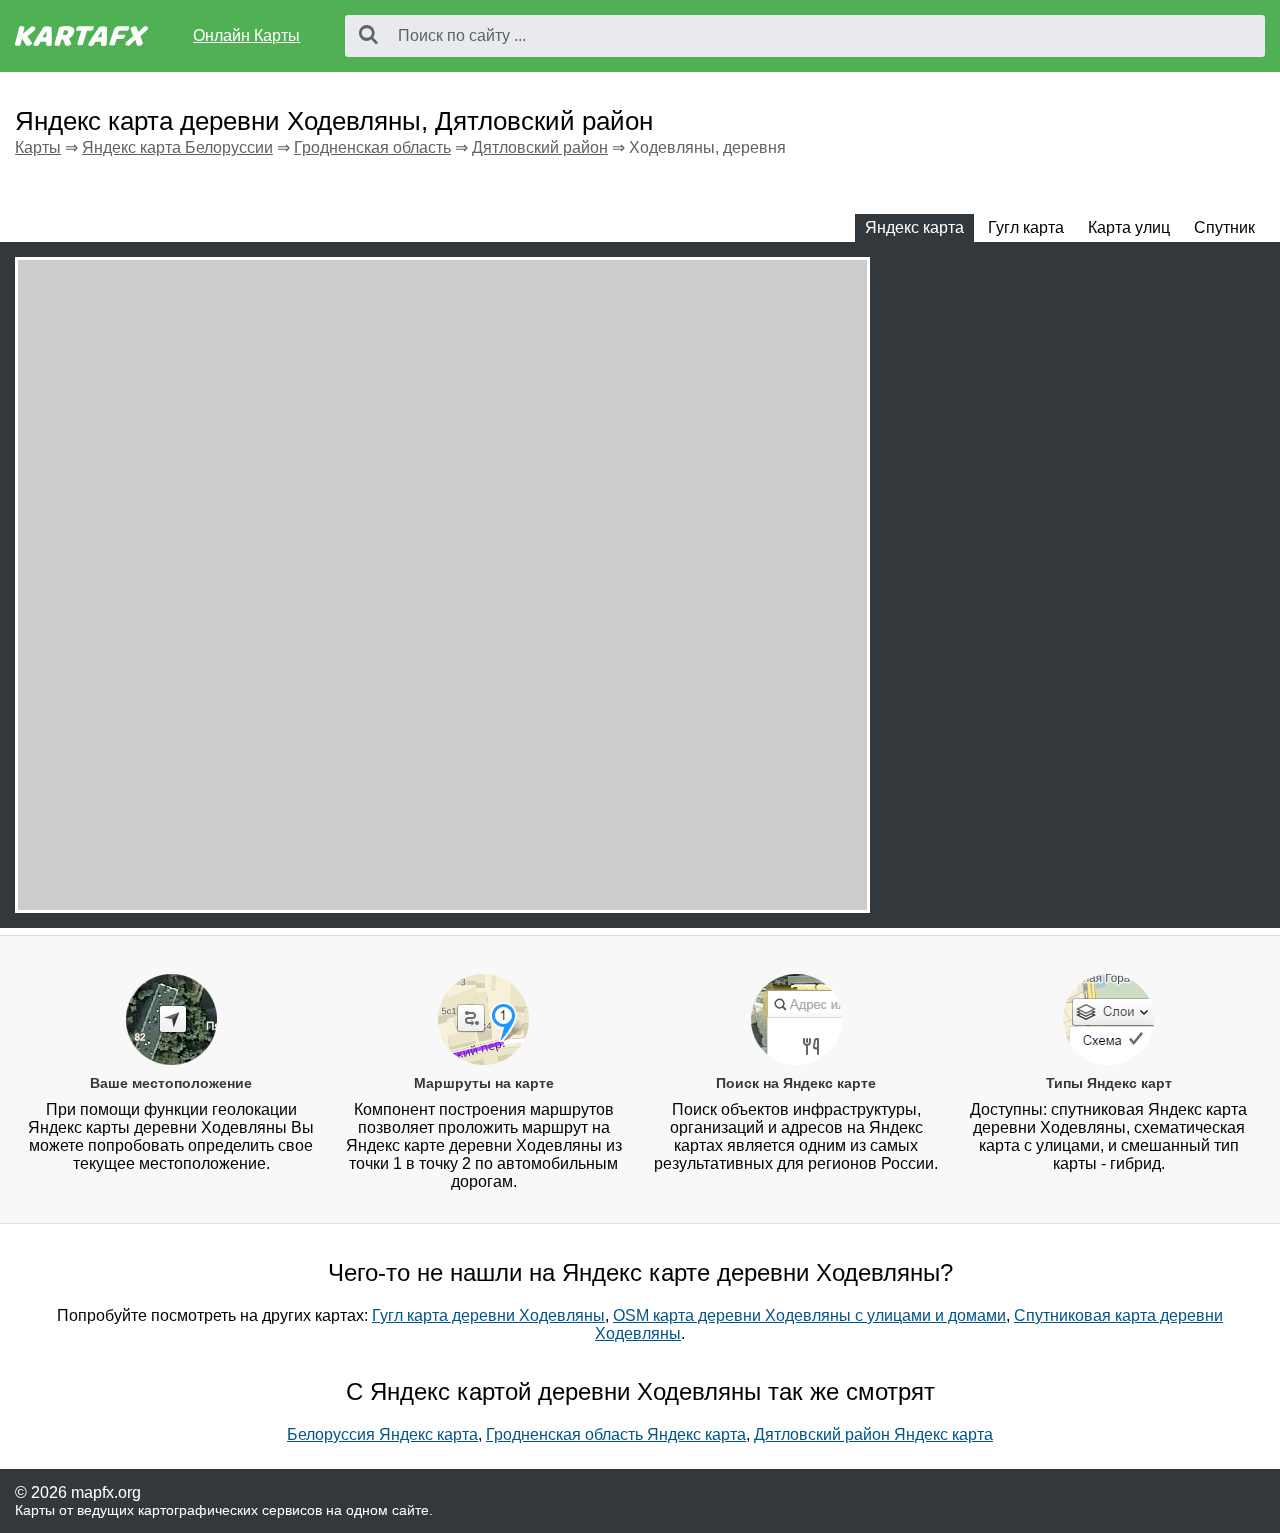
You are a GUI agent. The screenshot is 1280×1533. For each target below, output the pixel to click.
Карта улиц (1129, 227)
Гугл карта (1026, 227)
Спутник (1224, 227)
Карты (38, 147)
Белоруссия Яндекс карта (382, 1434)
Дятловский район (540, 147)
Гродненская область (372, 147)
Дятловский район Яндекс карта (873, 1434)
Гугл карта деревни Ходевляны (488, 1315)
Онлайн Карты (246, 35)
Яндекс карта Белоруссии (177, 147)
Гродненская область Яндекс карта (616, 1434)
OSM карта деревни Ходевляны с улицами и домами (809, 1315)
